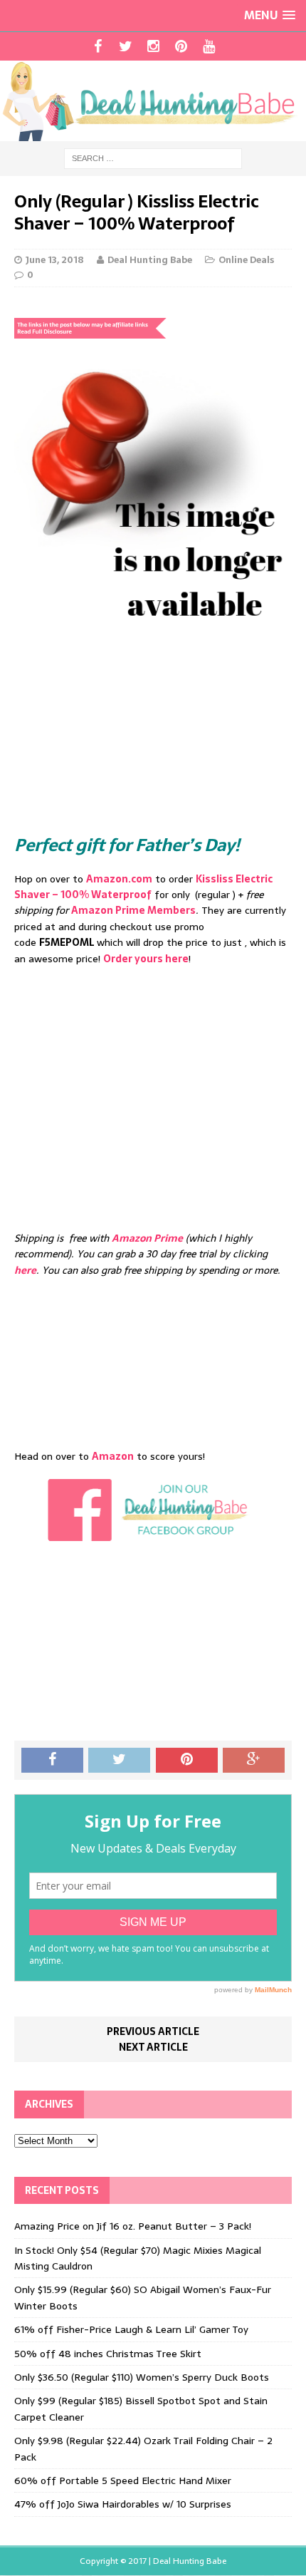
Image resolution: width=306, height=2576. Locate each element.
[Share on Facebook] (52, 1761)
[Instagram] (153, 46)
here (25, 1270)
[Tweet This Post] (119, 1761)
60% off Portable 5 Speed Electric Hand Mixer (123, 2480)
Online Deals (246, 260)
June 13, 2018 (55, 260)
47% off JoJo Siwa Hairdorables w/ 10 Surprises (123, 2504)
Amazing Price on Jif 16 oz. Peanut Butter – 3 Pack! (133, 2226)
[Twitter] (126, 46)
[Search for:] (153, 158)
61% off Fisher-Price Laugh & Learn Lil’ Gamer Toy (131, 2329)
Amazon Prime (147, 1238)
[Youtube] (209, 46)
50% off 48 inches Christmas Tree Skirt (108, 2354)
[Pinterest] (181, 46)
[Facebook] (98, 46)
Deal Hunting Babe (150, 260)
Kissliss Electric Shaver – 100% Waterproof (143, 887)
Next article (153, 2047)
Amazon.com (119, 879)
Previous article (153, 2031)
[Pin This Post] (187, 1761)
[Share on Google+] (254, 1761)
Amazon (113, 1456)
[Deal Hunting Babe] (153, 101)
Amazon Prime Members (133, 910)
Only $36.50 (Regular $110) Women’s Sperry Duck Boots (142, 2377)
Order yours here (146, 959)
